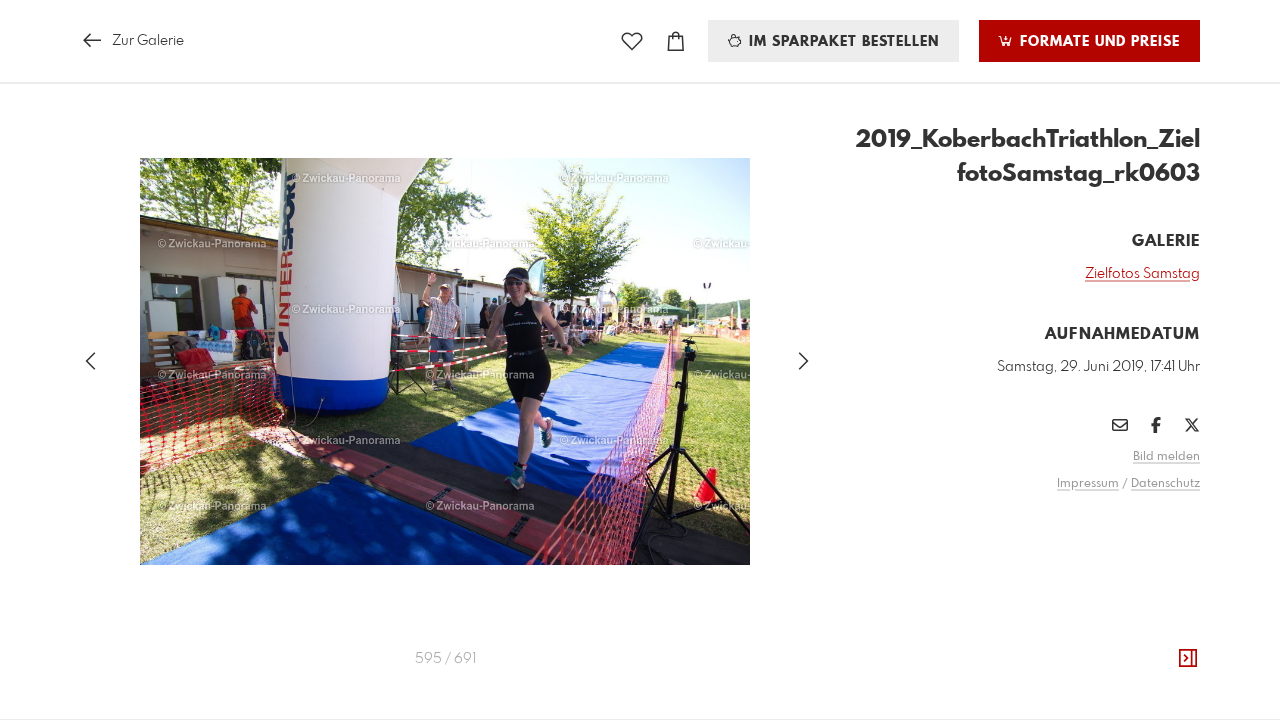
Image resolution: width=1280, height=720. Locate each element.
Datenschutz (1165, 484)
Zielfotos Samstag (1142, 274)
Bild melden (1166, 457)
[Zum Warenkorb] (676, 41)
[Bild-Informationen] (1188, 659)
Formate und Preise (1097, 42)
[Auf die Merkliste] (632, 41)
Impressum (1088, 484)
